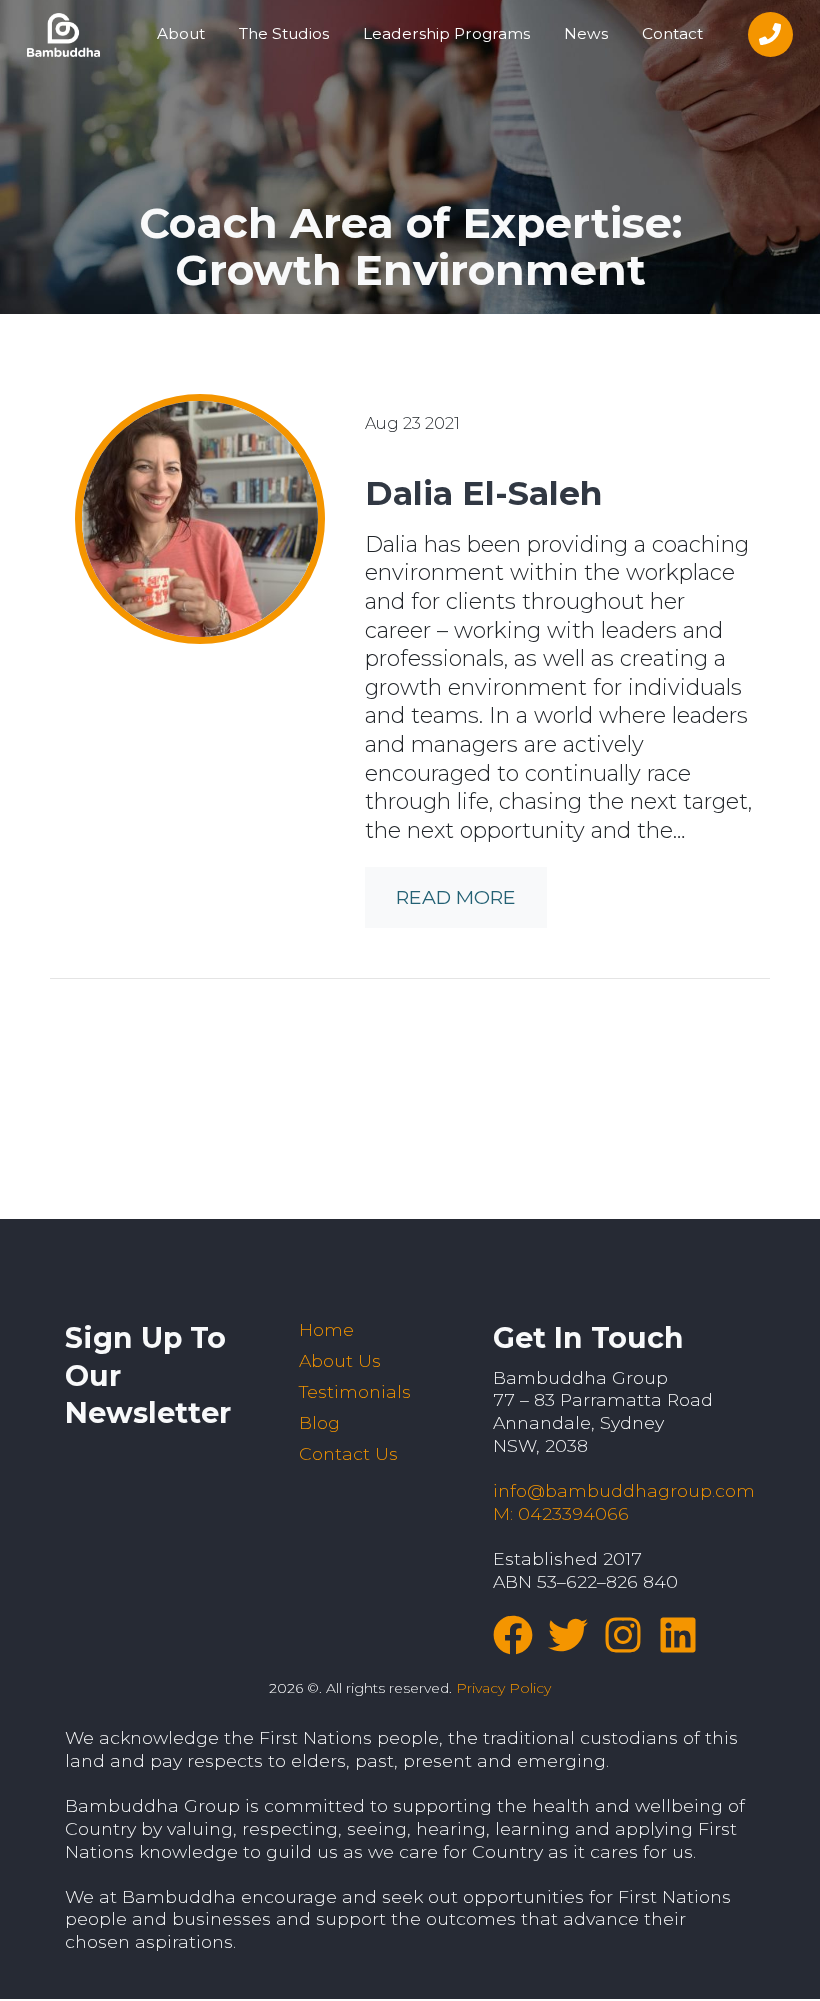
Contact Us (348, 1453)
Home (326, 1329)
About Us (340, 1360)
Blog (319, 1422)
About (181, 33)
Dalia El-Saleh (483, 493)
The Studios (284, 33)
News (586, 33)
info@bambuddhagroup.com (624, 1490)
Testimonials (355, 1391)
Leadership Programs (446, 33)
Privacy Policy (503, 1688)
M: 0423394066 (561, 1513)
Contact (672, 33)
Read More (456, 897)
